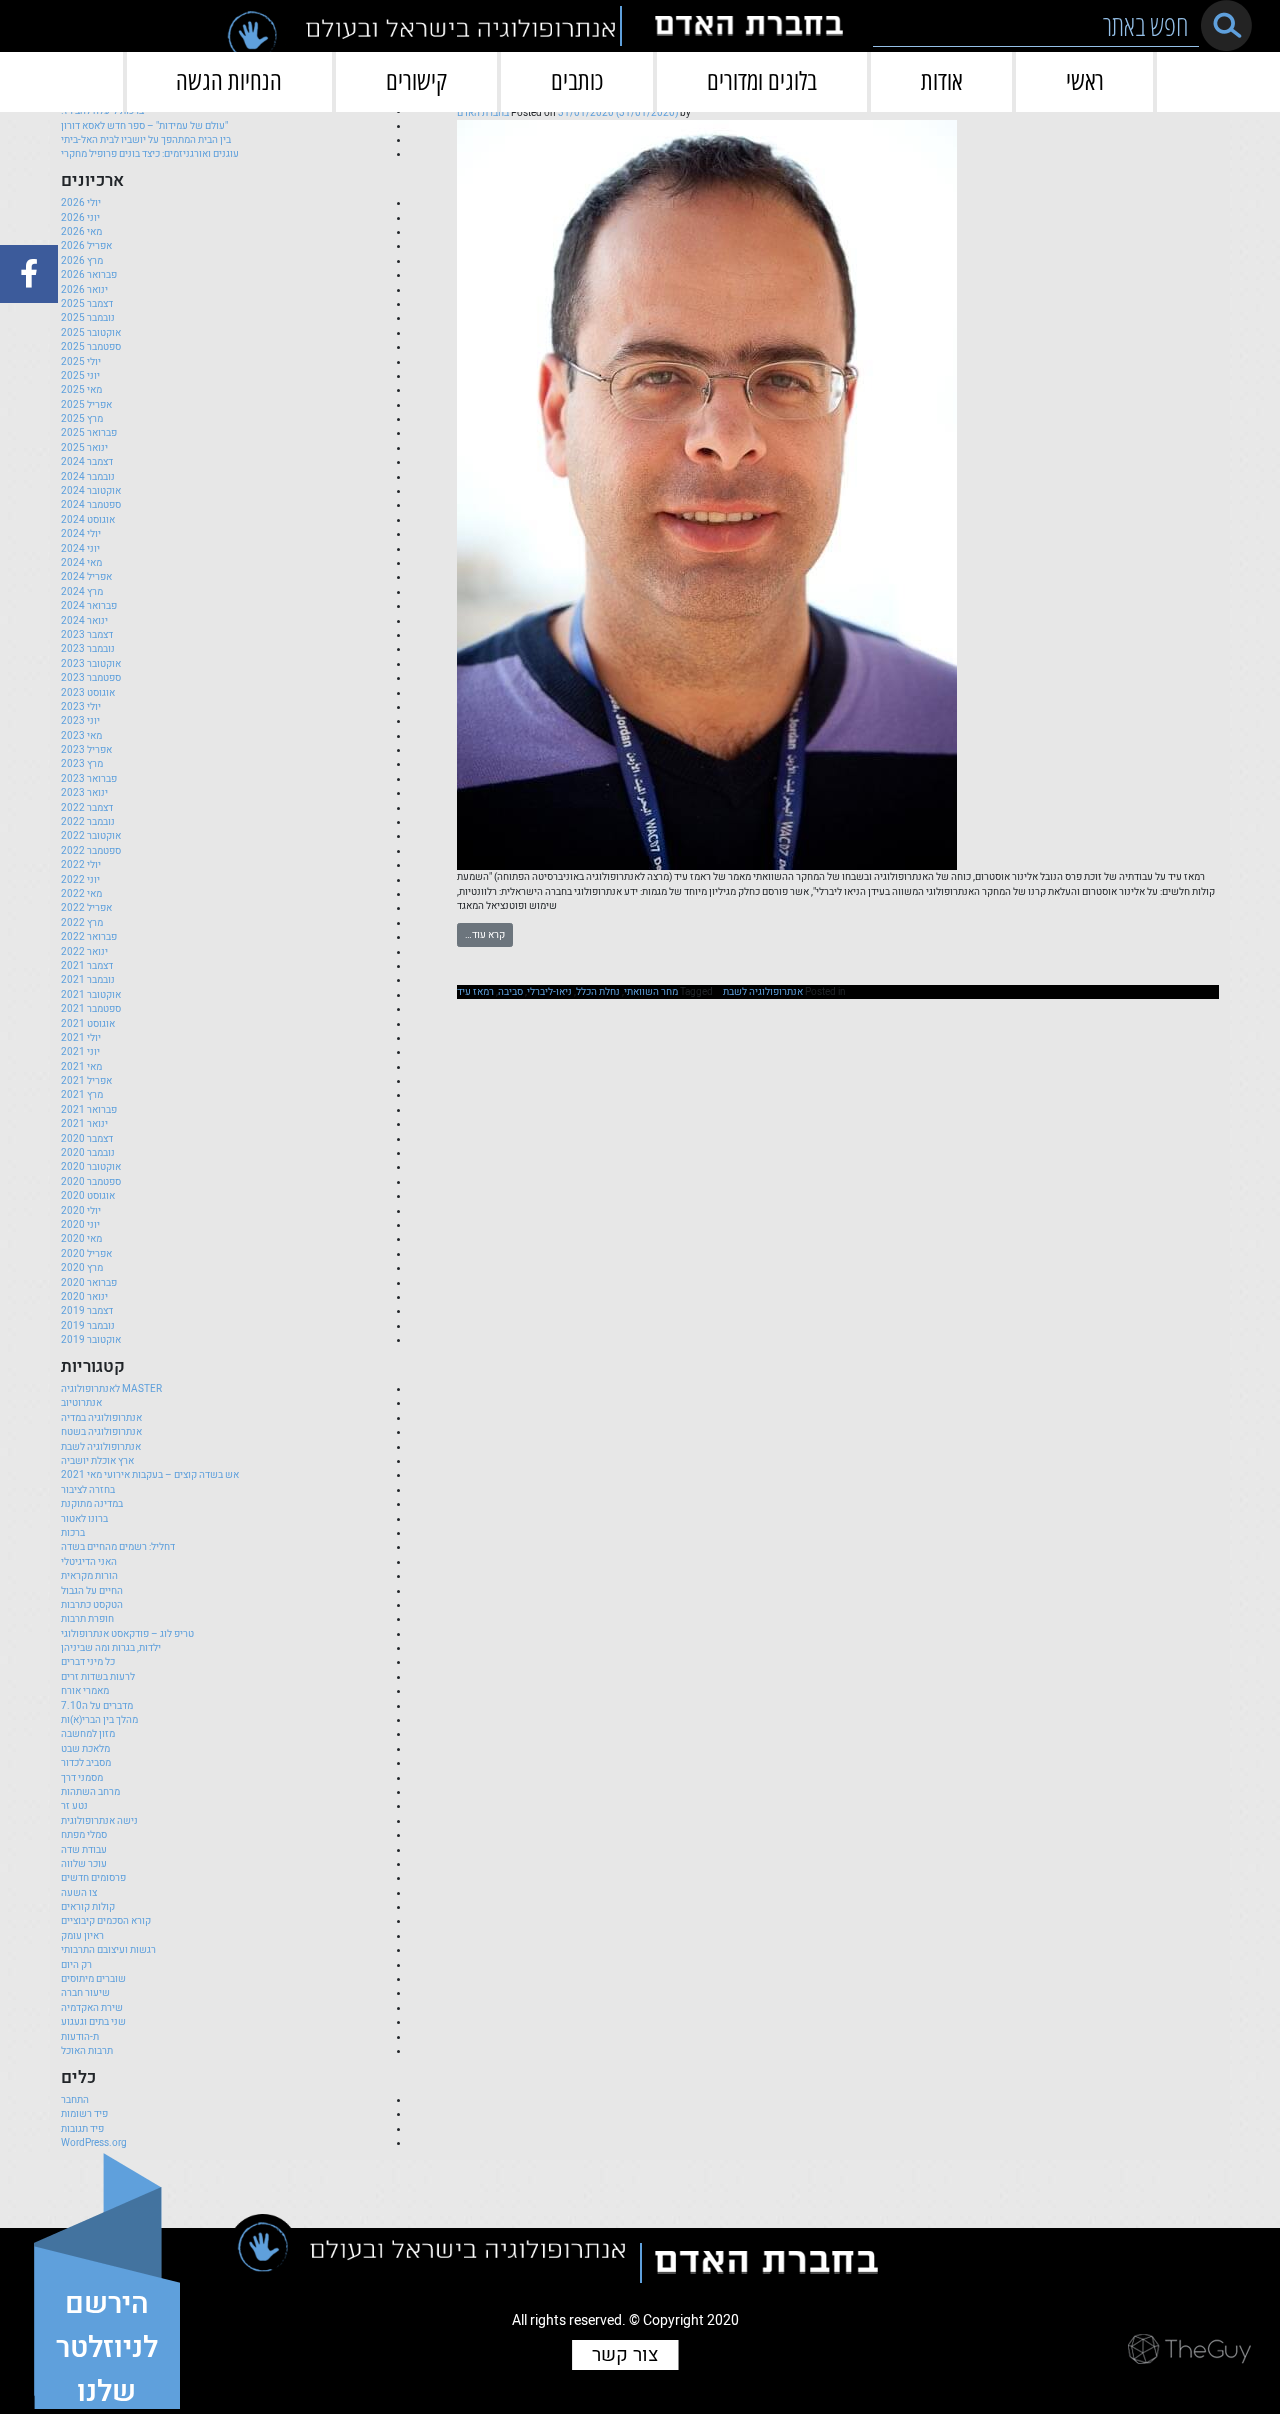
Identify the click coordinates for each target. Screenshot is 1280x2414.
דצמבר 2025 (87, 304)
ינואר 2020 (84, 1297)
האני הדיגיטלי (89, 1562)
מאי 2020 (81, 1239)
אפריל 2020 (86, 1254)
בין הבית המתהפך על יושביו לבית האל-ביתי (146, 140)
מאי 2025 (81, 390)
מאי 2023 (81, 736)
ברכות (73, 1533)
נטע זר (74, 1806)
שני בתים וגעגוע (93, 2022)
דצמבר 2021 (87, 966)
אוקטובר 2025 (91, 333)
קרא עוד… (485, 935)
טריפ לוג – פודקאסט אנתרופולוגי (127, 1634)
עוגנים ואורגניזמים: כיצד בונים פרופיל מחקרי (150, 154)
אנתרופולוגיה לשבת (763, 992)
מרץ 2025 (82, 419)
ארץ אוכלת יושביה (97, 1461)
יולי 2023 (81, 707)
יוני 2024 (80, 549)
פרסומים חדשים (93, 1878)
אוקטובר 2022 (91, 836)
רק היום (76, 1965)
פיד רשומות (84, 2114)
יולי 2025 (81, 362)
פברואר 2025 (89, 433)
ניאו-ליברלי (549, 992)
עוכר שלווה (84, 1864)
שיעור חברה (85, 1993)
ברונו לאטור (84, 1519)
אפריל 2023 (86, 750)
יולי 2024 (81, 534)
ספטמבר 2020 (91, 1182)
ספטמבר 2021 (91, 1009)
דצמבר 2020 (87, 1139)
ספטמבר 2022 (91, 851)
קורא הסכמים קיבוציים (106, 1921)
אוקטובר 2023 (91, 664)
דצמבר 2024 (87, 462)
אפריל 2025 (86, 405)
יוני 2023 (80, 721)
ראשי (1085, 81)
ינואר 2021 (84, 1124)
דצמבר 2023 (87, 635)
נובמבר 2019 (88, 1326)
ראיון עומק (82, 1936)
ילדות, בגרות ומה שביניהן (111, 1648)
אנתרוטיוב (81, 1403)
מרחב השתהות (90, 1792)
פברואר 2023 (89, 779)
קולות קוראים (88, 1907)
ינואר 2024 (84, 621)
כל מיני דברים (88, 1662)
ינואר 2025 (84, 448)
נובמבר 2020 (88, 1153)
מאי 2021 (81, 1067)
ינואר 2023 (84, 793)
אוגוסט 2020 (88, 1196)
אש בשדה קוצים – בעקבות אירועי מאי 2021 (150, 1475)
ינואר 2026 (84, 290)
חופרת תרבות (87, 1619)
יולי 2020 (81, 1211)
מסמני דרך (82, 1778)
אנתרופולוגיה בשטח (101, 1432)
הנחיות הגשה (229, 81)
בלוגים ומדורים (762, 81)
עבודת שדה (84, 1850)
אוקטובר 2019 (91, 1340)
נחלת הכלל (598, 992)
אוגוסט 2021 (88, 1024)
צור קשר (625, 2355)
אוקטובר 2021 (91, 995)
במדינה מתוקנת (92, 1504)
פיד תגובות (82, 2129)
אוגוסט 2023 (88, 693)
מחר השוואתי (651, 992)
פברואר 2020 (89, 1283)
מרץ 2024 (82, 592)
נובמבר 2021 (88, 980)
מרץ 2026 (82, 261)
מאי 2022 (81, 894)
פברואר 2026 (89, 275)
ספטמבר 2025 (91, 347)
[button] (1226, 25)
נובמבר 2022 (88, 822)
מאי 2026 (81, 232)
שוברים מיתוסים (93, 1979)
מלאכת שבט (85, 1749)
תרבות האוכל (87, 2051)
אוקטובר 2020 (91, 1167)
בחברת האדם (483, 113)
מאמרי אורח (85, 1691)
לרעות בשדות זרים (98, 1677)
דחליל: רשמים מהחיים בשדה (118, 1547)
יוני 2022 (80, 880)
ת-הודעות (80, 2037)
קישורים (416, 81)
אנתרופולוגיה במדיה (101, 1418)
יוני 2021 (80, 1052)
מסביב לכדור (86, 1763)
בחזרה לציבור (88, 1490)
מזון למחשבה (88, 1734)
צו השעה (79, 1893)
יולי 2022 (81, 865)
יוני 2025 (80, 376)
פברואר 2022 (89, 937)
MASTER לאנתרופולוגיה (111, 1389)
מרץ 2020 (82, 1268)
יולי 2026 (81, 203)
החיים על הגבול (92, 1591)
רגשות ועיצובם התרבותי (108, 1950)
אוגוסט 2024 (88, 520)
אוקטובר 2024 (91, 491)
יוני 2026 (80, 218)
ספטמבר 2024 (91, 505)
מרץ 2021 (82, 1095)
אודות (941, 81)
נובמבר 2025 (88, 318)
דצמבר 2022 (87, 808)
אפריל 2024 (86, 577)
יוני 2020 (80, 1225)
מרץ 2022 (82, 923)
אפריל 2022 (86, 908)
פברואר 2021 (89, 1110)
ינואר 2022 (84, 952)
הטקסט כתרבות (92, 1605)
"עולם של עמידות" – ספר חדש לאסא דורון (144, 126)
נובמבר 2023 (88, 649)
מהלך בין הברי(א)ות (99, 1720)
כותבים (577, 81)
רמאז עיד (475, 992)
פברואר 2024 (89, 606)
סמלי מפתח (84, 1835)
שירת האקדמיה (92, 2008)
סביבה (510, 992)
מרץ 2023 (82, 764)
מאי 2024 (81, 563)
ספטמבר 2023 (91, 678)
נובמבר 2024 (88, 477)
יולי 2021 (81, 1038)
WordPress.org (94, 2143)
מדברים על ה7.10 (97, 1706)
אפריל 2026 (86, 246)
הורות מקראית (89, 1576)
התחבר (75, 2100)
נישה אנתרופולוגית (99, 1821)
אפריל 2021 (86, 1081)
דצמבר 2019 (87, 1311)
